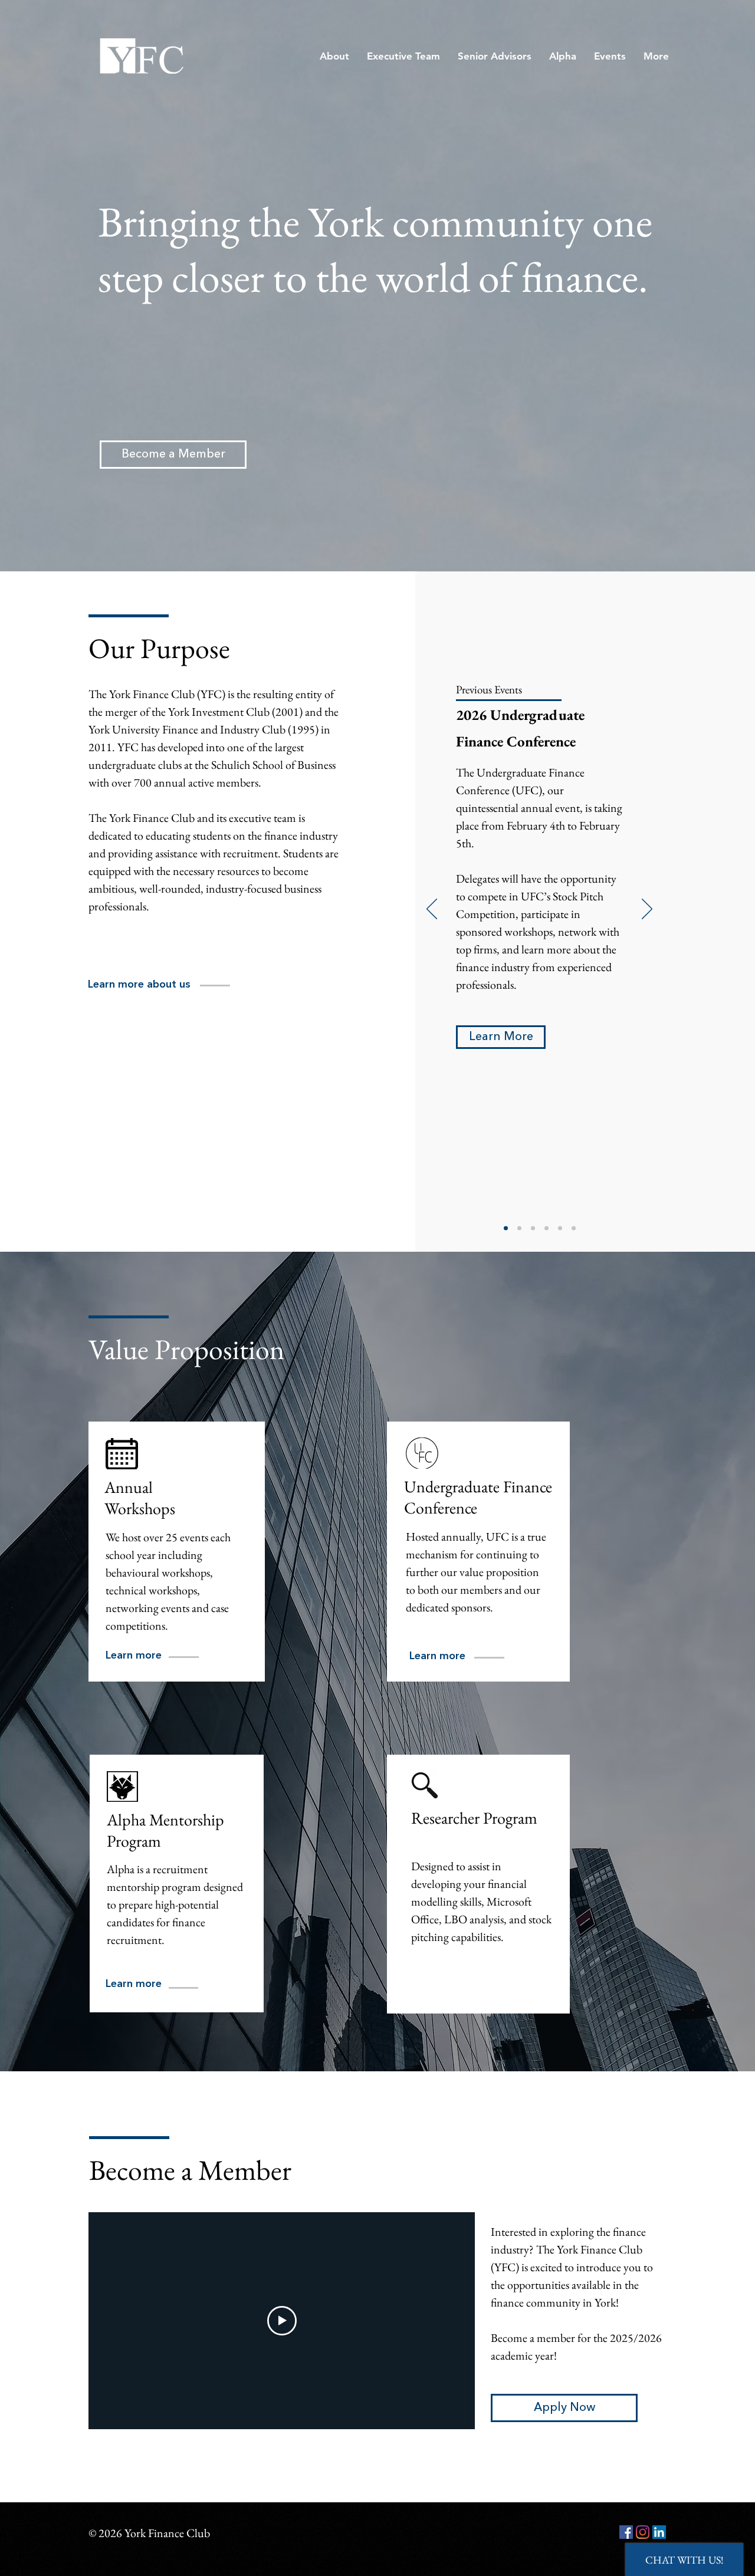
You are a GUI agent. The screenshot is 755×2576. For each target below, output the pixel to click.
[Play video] (282, 2321)
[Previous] (432, 910)
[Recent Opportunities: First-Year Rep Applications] (533, 1228)
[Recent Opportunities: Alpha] (546, 1228)
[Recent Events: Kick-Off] (560, 1228)
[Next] (647, 910)
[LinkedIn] (659, 2532)
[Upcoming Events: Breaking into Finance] (506, 1228)
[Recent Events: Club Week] (574, 1228)
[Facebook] (626, 2532)
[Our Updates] (519, 1228)
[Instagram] (643, 2532)
